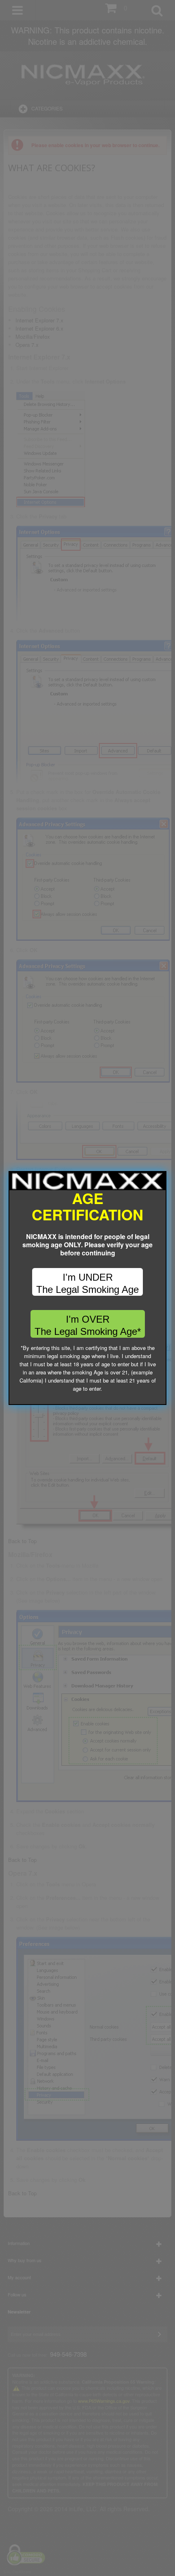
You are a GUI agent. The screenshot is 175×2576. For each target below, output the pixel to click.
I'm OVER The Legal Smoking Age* (88, 1325)
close (161, 1399)
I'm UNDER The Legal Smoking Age (87, 1283)
